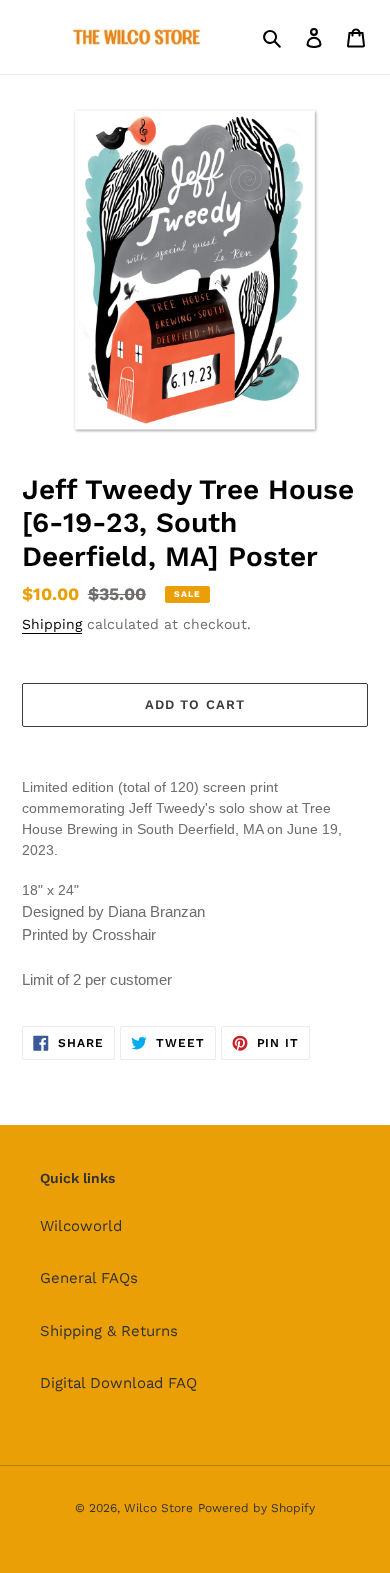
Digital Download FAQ (118, 1383)
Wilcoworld (81, 1226)
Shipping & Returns (109, 1331)
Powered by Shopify (256, 1508)
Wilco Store (158, 1508)
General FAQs (89, 1278)
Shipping (52, 624)
